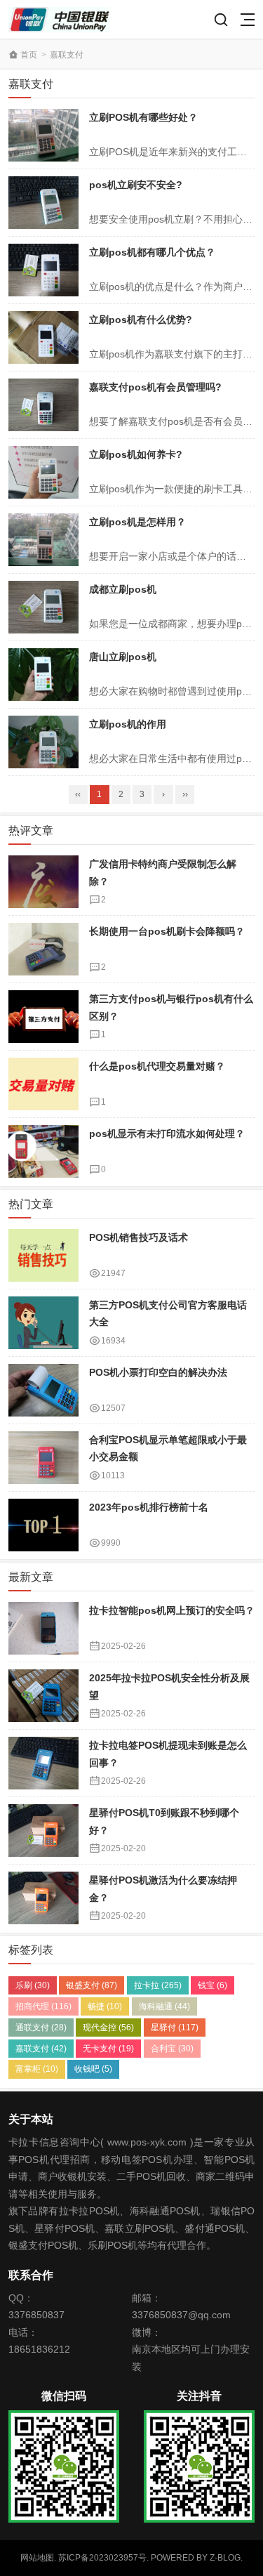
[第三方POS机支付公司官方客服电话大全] (43, 1323)
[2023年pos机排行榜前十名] (43, 1525)
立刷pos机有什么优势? (141, 320)
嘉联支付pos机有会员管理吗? (155, 387)
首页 (29, 55)
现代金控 (108, 2028)
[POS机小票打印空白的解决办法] (43, 1390)
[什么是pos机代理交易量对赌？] (43, 1084)
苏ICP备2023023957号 (102, 2558)
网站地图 (37, 2558)
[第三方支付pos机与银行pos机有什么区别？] (43, 1017)
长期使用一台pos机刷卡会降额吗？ (167, 931)
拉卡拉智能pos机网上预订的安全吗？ (172, 1610)
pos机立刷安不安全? (136, 185)
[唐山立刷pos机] (43, 675)
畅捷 (105, 2006)
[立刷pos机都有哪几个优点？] (43, 270)
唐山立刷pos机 (123, 657)
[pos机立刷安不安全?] (43, 203)
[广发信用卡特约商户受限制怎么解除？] (43, 882)
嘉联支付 (41, 2049)
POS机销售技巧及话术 (139, 1237)
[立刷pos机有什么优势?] (43, 337)
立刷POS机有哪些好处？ (143, 117)
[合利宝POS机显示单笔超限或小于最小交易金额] (43, 1458)
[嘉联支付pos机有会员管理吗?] (43, 405)
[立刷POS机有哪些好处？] (43, 135)
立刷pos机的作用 (128, 724)
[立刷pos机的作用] (43, 742)
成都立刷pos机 (123, 589)
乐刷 (33, 1985)
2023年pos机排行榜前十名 (149, 1507)
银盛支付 (92, 1985)
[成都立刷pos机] (43, 607)
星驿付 (175, 2028)
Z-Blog (225, 2558)
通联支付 (41, 2028)
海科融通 (164, 2006)
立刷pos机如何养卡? (136, 454)
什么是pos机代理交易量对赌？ (157, 1066)
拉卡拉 (158, 1985)
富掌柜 (37, 2069)
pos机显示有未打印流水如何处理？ (167, 1133)
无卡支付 (108, 2049)
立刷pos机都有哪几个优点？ (152, 252)
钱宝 (213, 1985)
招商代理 (43, 2006)
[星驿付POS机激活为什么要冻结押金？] (43, 1898)
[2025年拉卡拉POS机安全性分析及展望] (43, 1696)
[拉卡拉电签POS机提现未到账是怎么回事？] (43, 1763)
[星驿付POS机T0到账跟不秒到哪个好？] (43, 1831)
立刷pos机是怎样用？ (137, 522)
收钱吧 (93, 2069)
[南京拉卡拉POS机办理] (59, 19)
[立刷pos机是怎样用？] (43, 540)
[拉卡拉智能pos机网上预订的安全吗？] (43, 1628)
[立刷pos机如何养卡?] (43, 472)
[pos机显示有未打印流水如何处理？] (43, 1151)
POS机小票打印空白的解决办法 (158, 1372)
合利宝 (172, 2049)
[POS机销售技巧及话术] (43, 1255)
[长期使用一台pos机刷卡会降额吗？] (43, 949)
